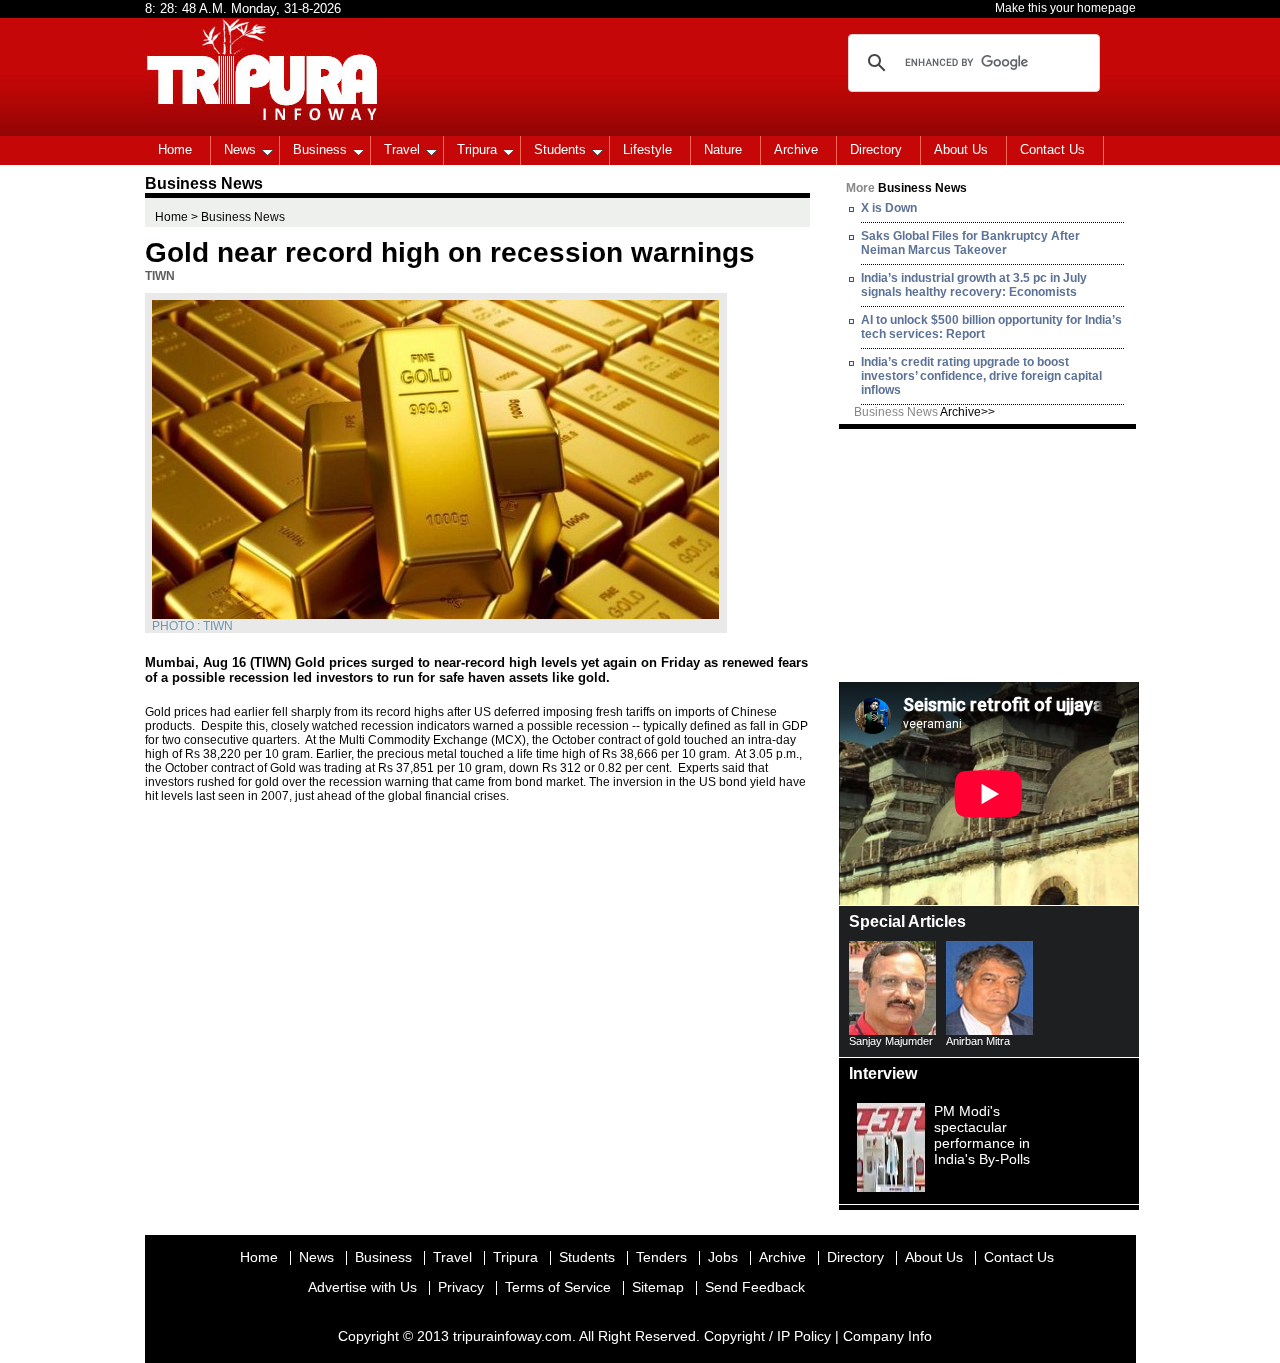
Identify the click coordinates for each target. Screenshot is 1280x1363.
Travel (402, 149)
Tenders (661, 1257)
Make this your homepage (1065, 8)
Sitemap (658, 1287)
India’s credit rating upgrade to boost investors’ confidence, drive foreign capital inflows (981, 376)
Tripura (477, 149)
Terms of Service (558, 1287)
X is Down (889, 208)
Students (560, 149)
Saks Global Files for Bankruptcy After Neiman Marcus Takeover (970, 243)
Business (320, 149)
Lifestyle (647, 149)
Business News (924, 412)
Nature (723, 149)
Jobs (723, 1257)
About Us (961, 149)
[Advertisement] (989, 554)
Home (175, 149)
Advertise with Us (362, 1287)
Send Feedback (755, 1287)
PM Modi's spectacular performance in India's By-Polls (982, 1135)
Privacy (461, 1287)
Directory (876, 149)
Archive (796, 149)
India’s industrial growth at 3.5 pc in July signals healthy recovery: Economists (974, 285)
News (240, 149)
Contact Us (1052, 149)
